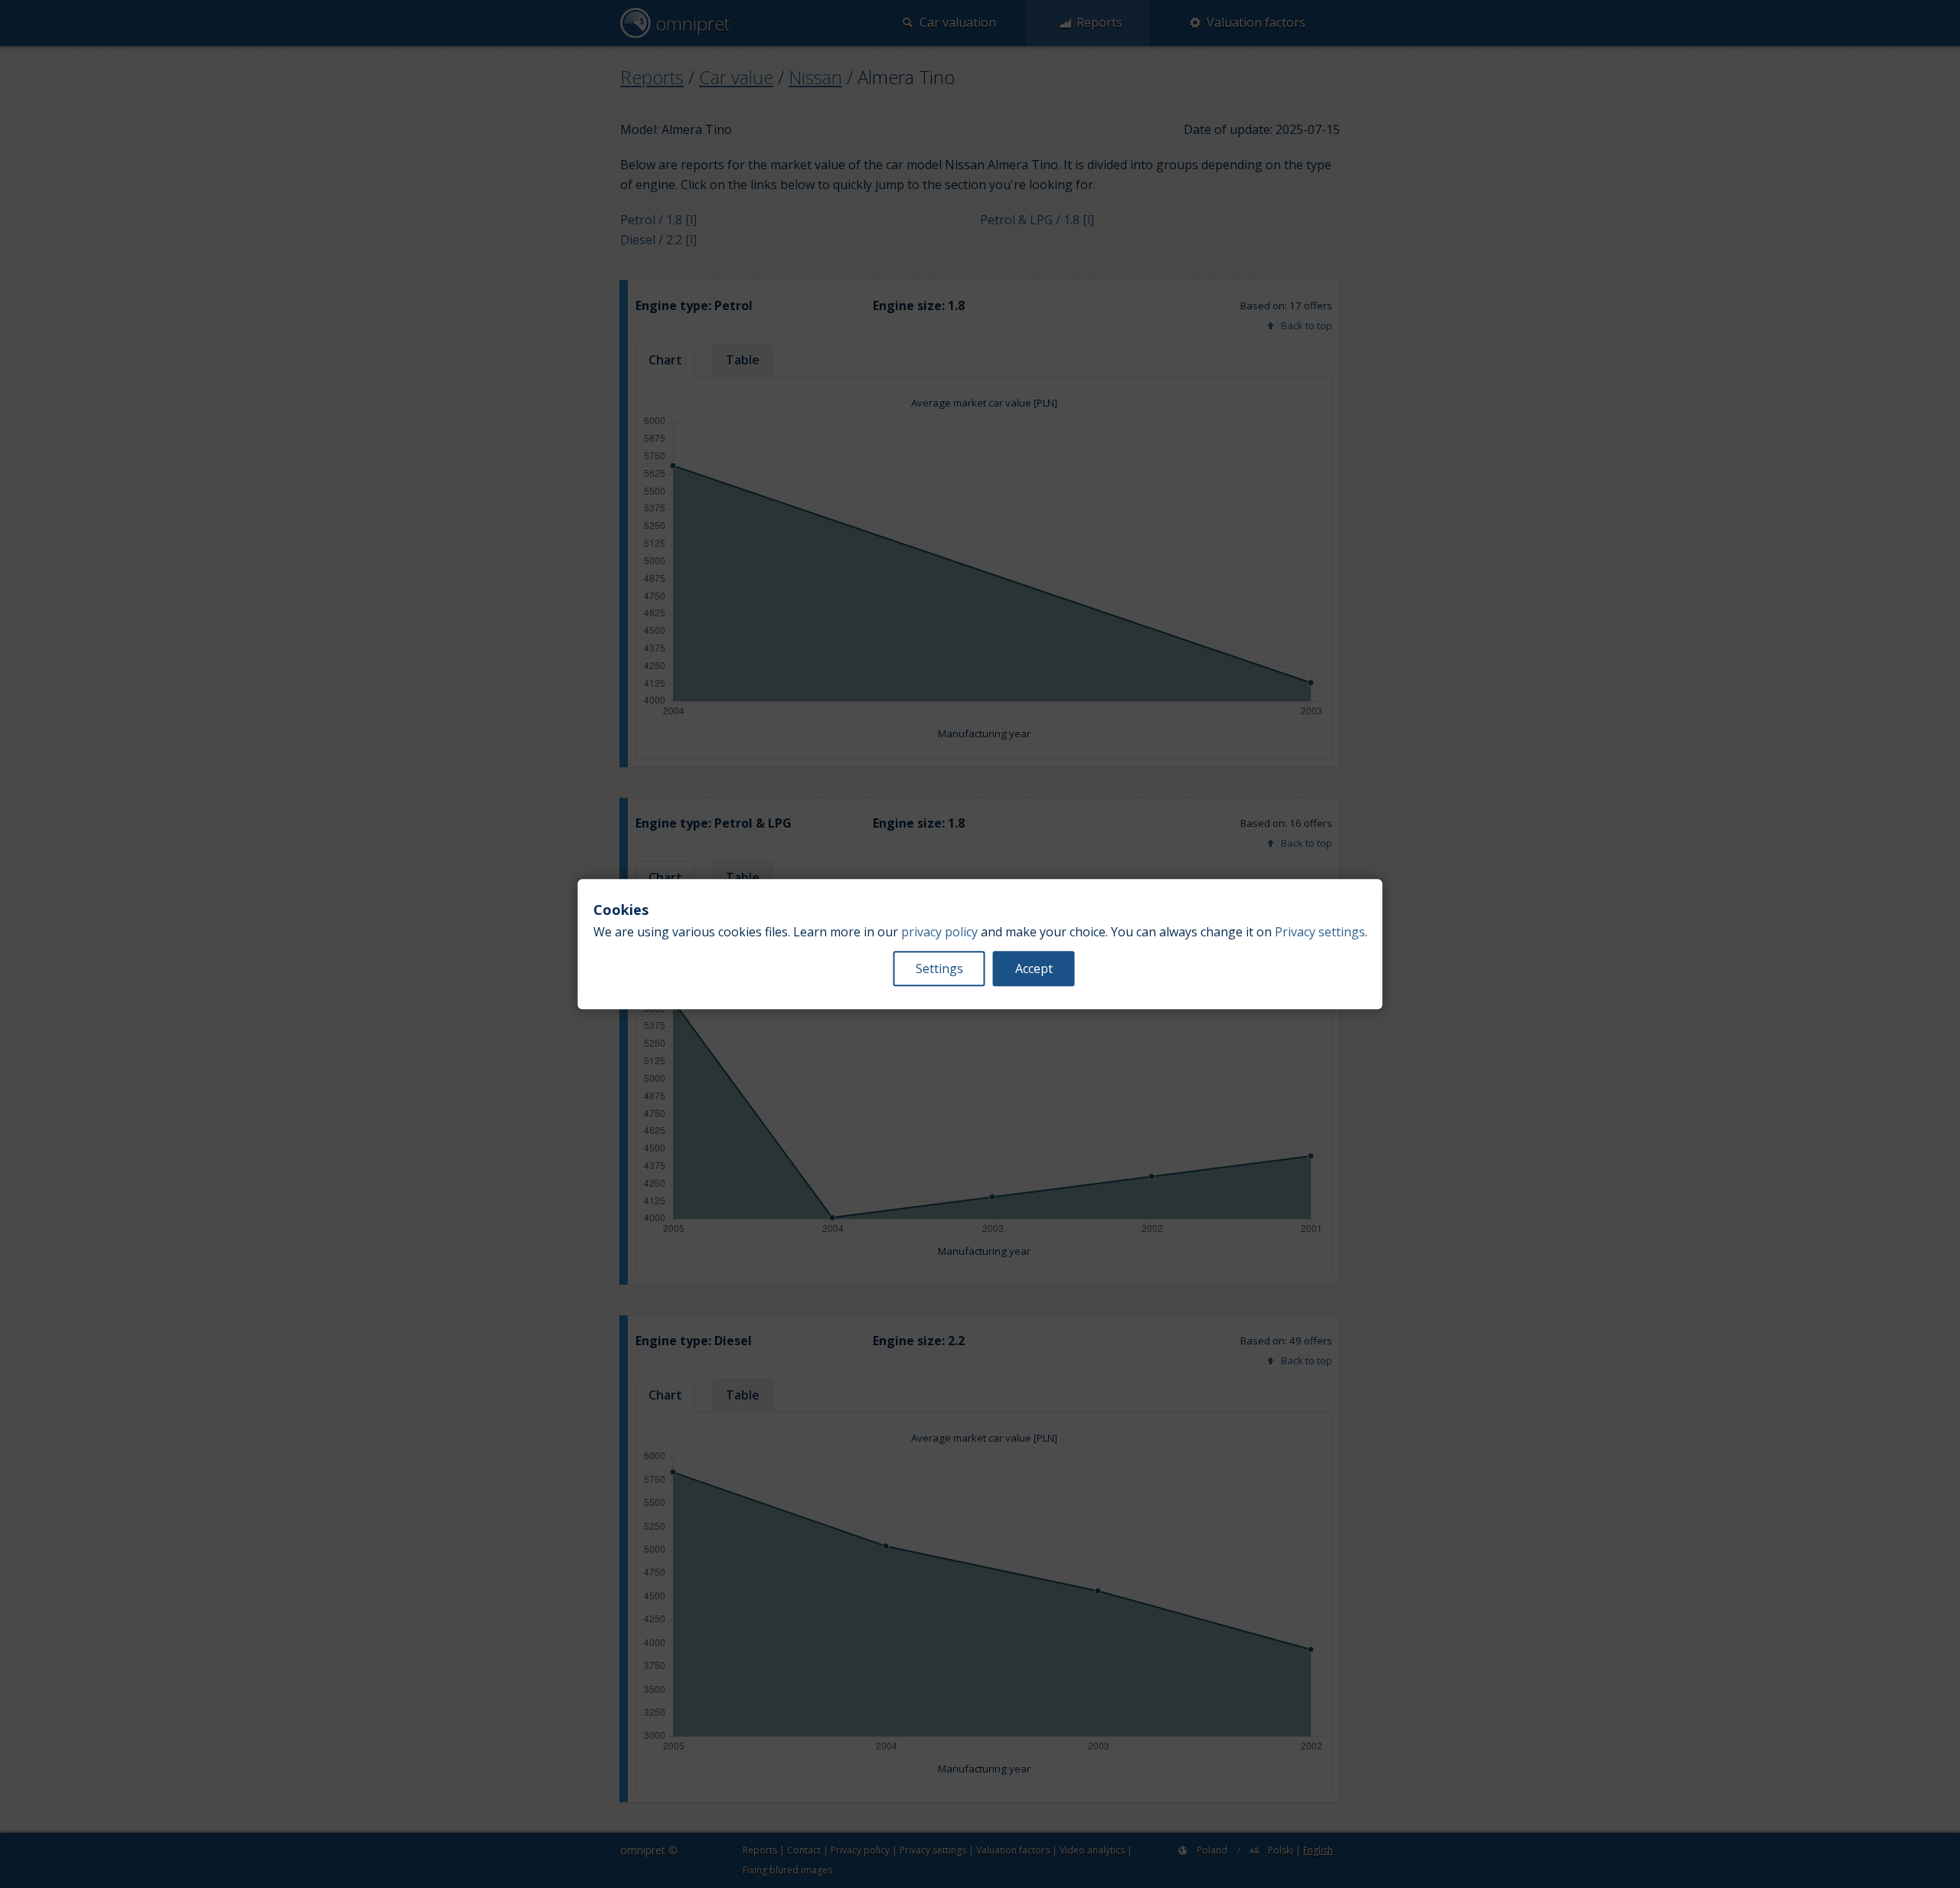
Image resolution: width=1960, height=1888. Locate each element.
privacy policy (939, 932)
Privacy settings (1320, 932)
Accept (1034, 968)
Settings (939, 968)
